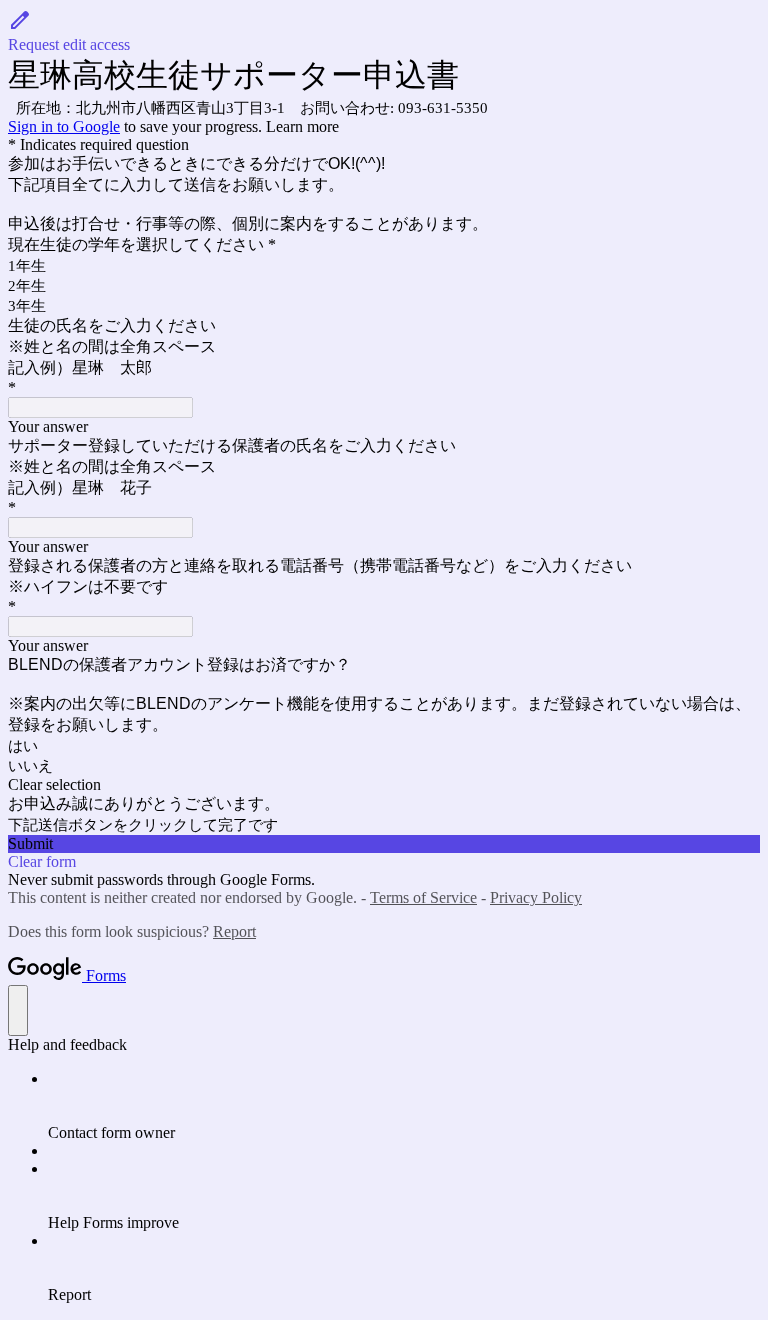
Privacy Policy (536, 897)
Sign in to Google (64, 126)
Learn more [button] (302, 126)
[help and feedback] (18, 1010)
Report (234, 931)
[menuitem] (404, 1106)
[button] (384, 31)
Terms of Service (423, 897)
